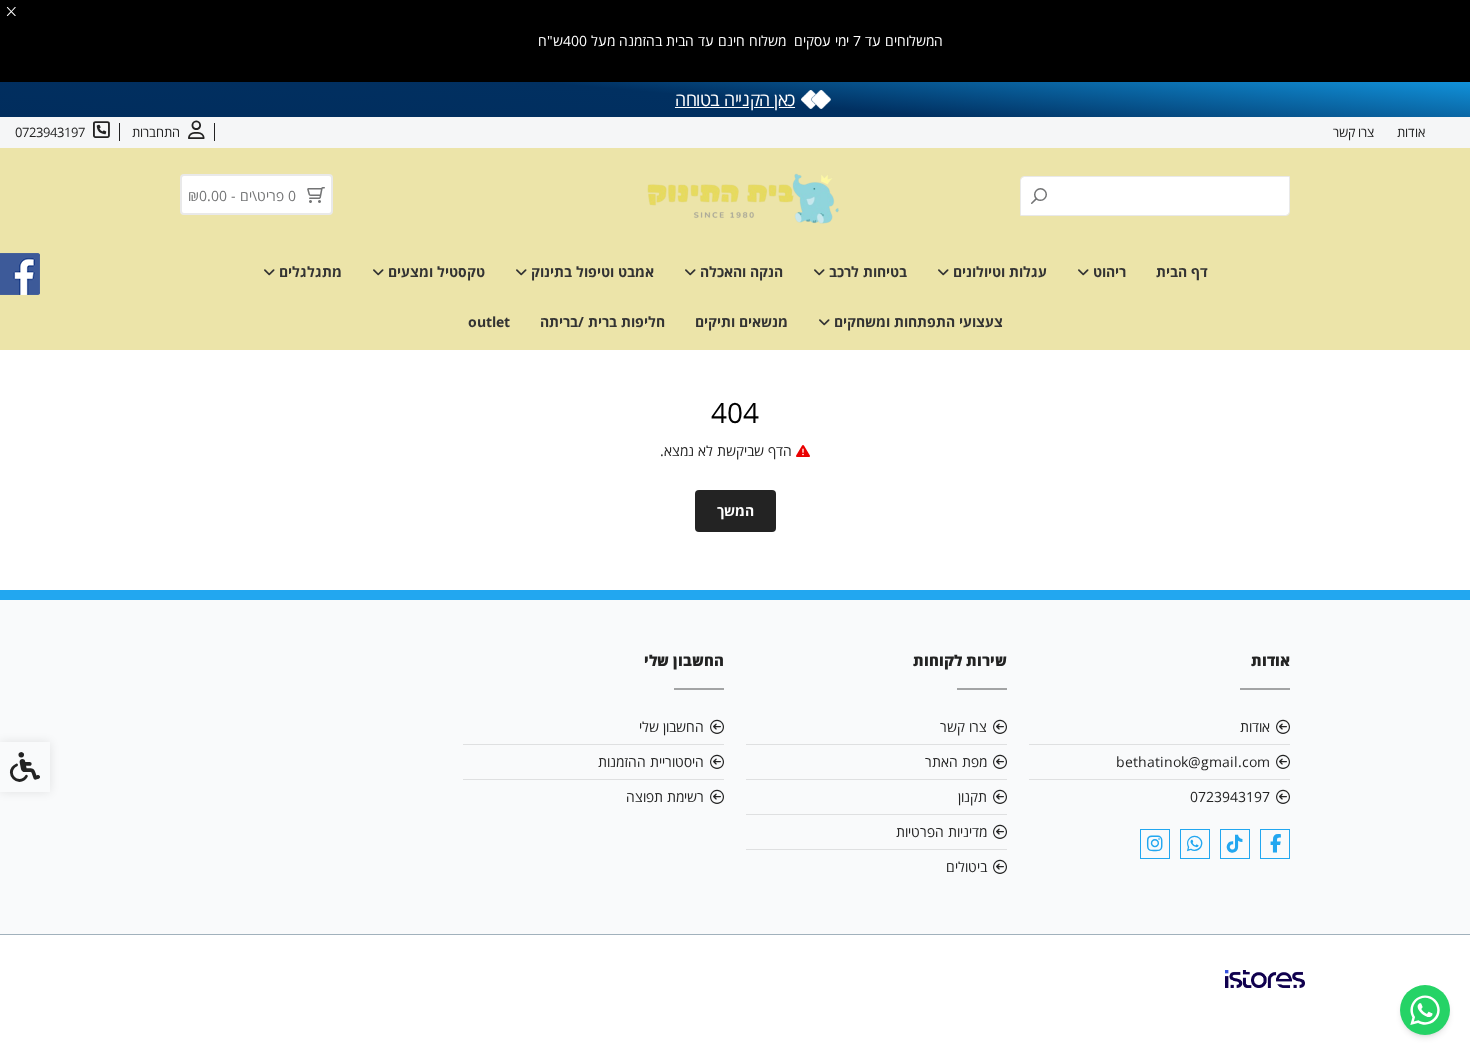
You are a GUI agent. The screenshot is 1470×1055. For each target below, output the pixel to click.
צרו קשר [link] (1353, 132)
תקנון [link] (972, 796)
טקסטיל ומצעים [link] (434, 271)
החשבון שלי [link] (671, 726)
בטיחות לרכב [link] (866, 271)
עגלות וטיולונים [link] (998, 271)
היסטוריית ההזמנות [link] (651, 761)
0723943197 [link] (1230, 796)
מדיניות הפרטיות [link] (941, 831)
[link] (1425, 1010)
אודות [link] (1411, 132)
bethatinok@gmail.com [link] (1193, 761)
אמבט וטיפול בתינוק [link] (590, 271)
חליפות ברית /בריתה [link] (602, 321)
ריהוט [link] (1107, 271)
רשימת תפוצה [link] (665, 796)
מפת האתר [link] (956, 761)
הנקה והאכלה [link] (739, 271)
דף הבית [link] (1182, 271)
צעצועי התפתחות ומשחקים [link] (916, 321)
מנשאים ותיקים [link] (741, 321)
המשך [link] (735, 510)
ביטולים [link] (966, 866)
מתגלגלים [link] (308, 271)
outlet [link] (489, 321)
